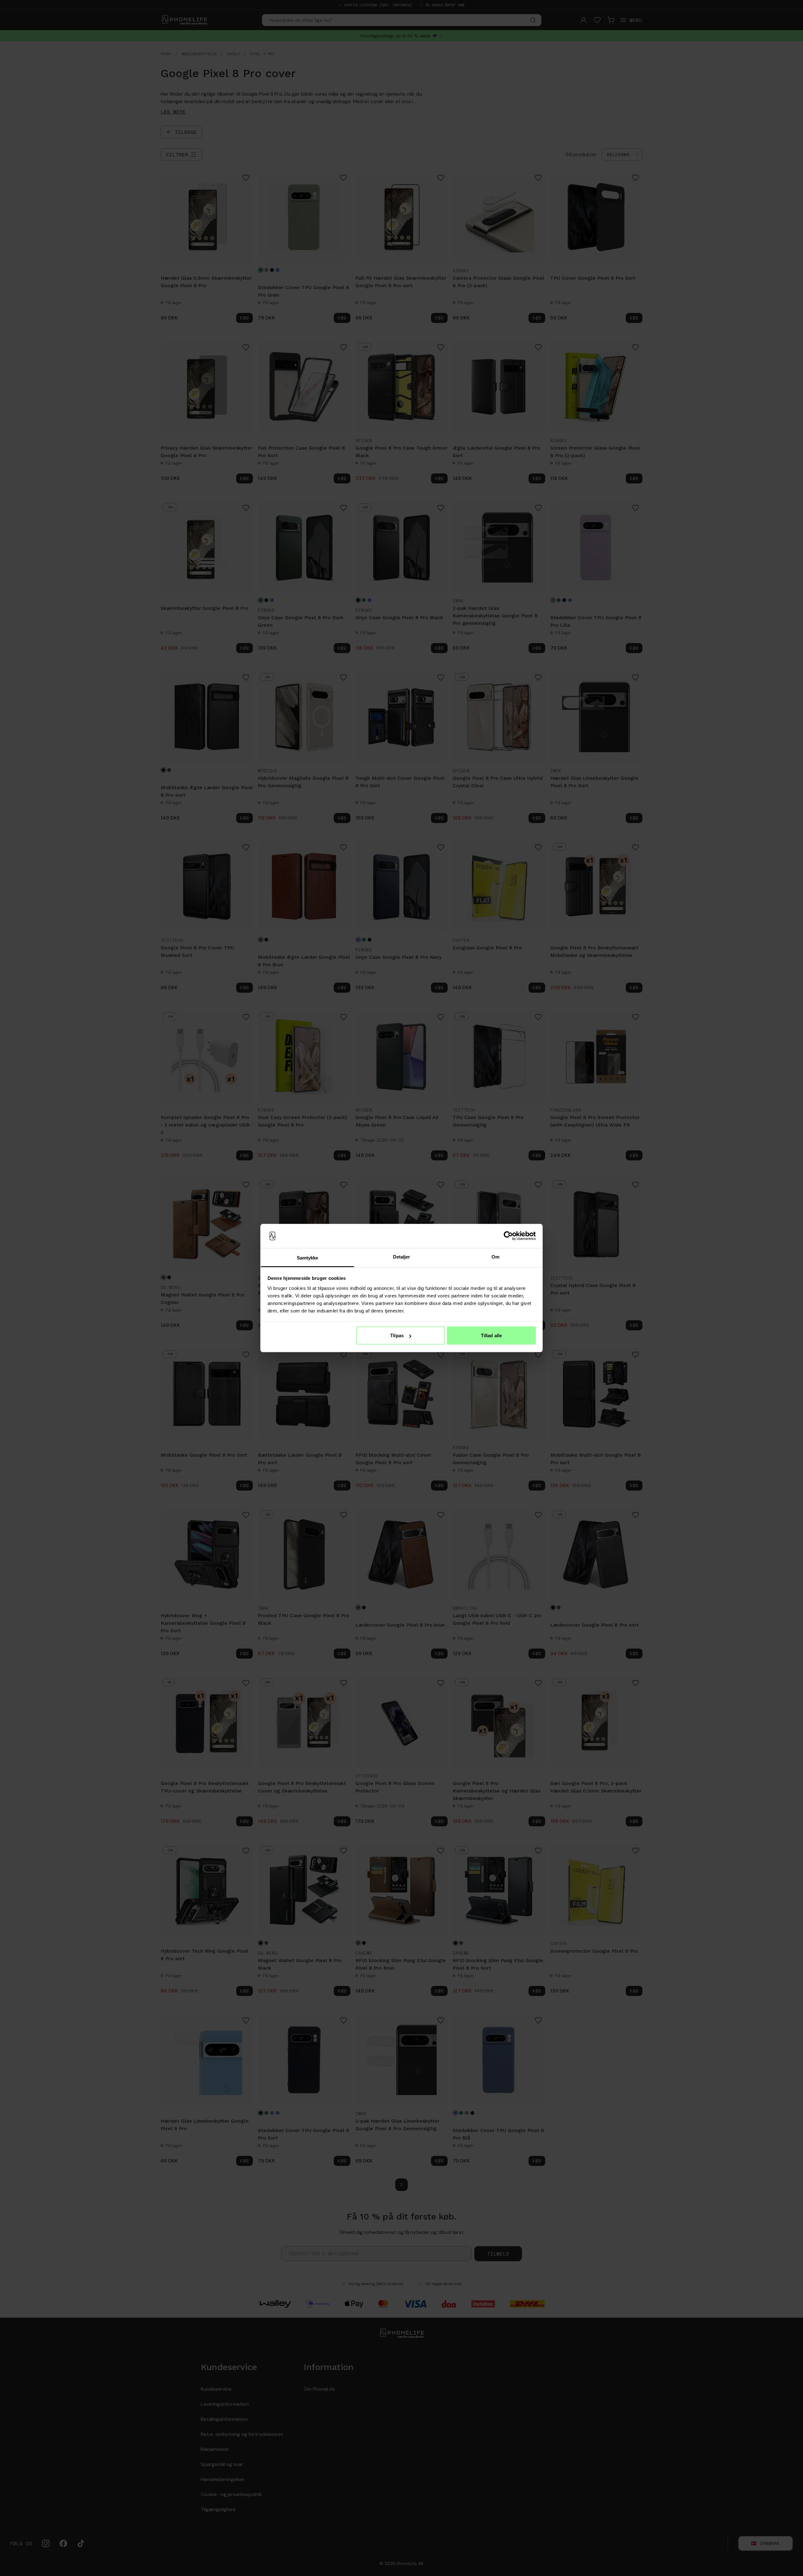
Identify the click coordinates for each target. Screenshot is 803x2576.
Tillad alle (491, 1336)
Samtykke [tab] (308, 1257)
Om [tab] (495, 1256)
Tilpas (397, 1336)
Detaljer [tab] (402, 1256)
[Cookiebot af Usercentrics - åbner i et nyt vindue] (508, 1236)
